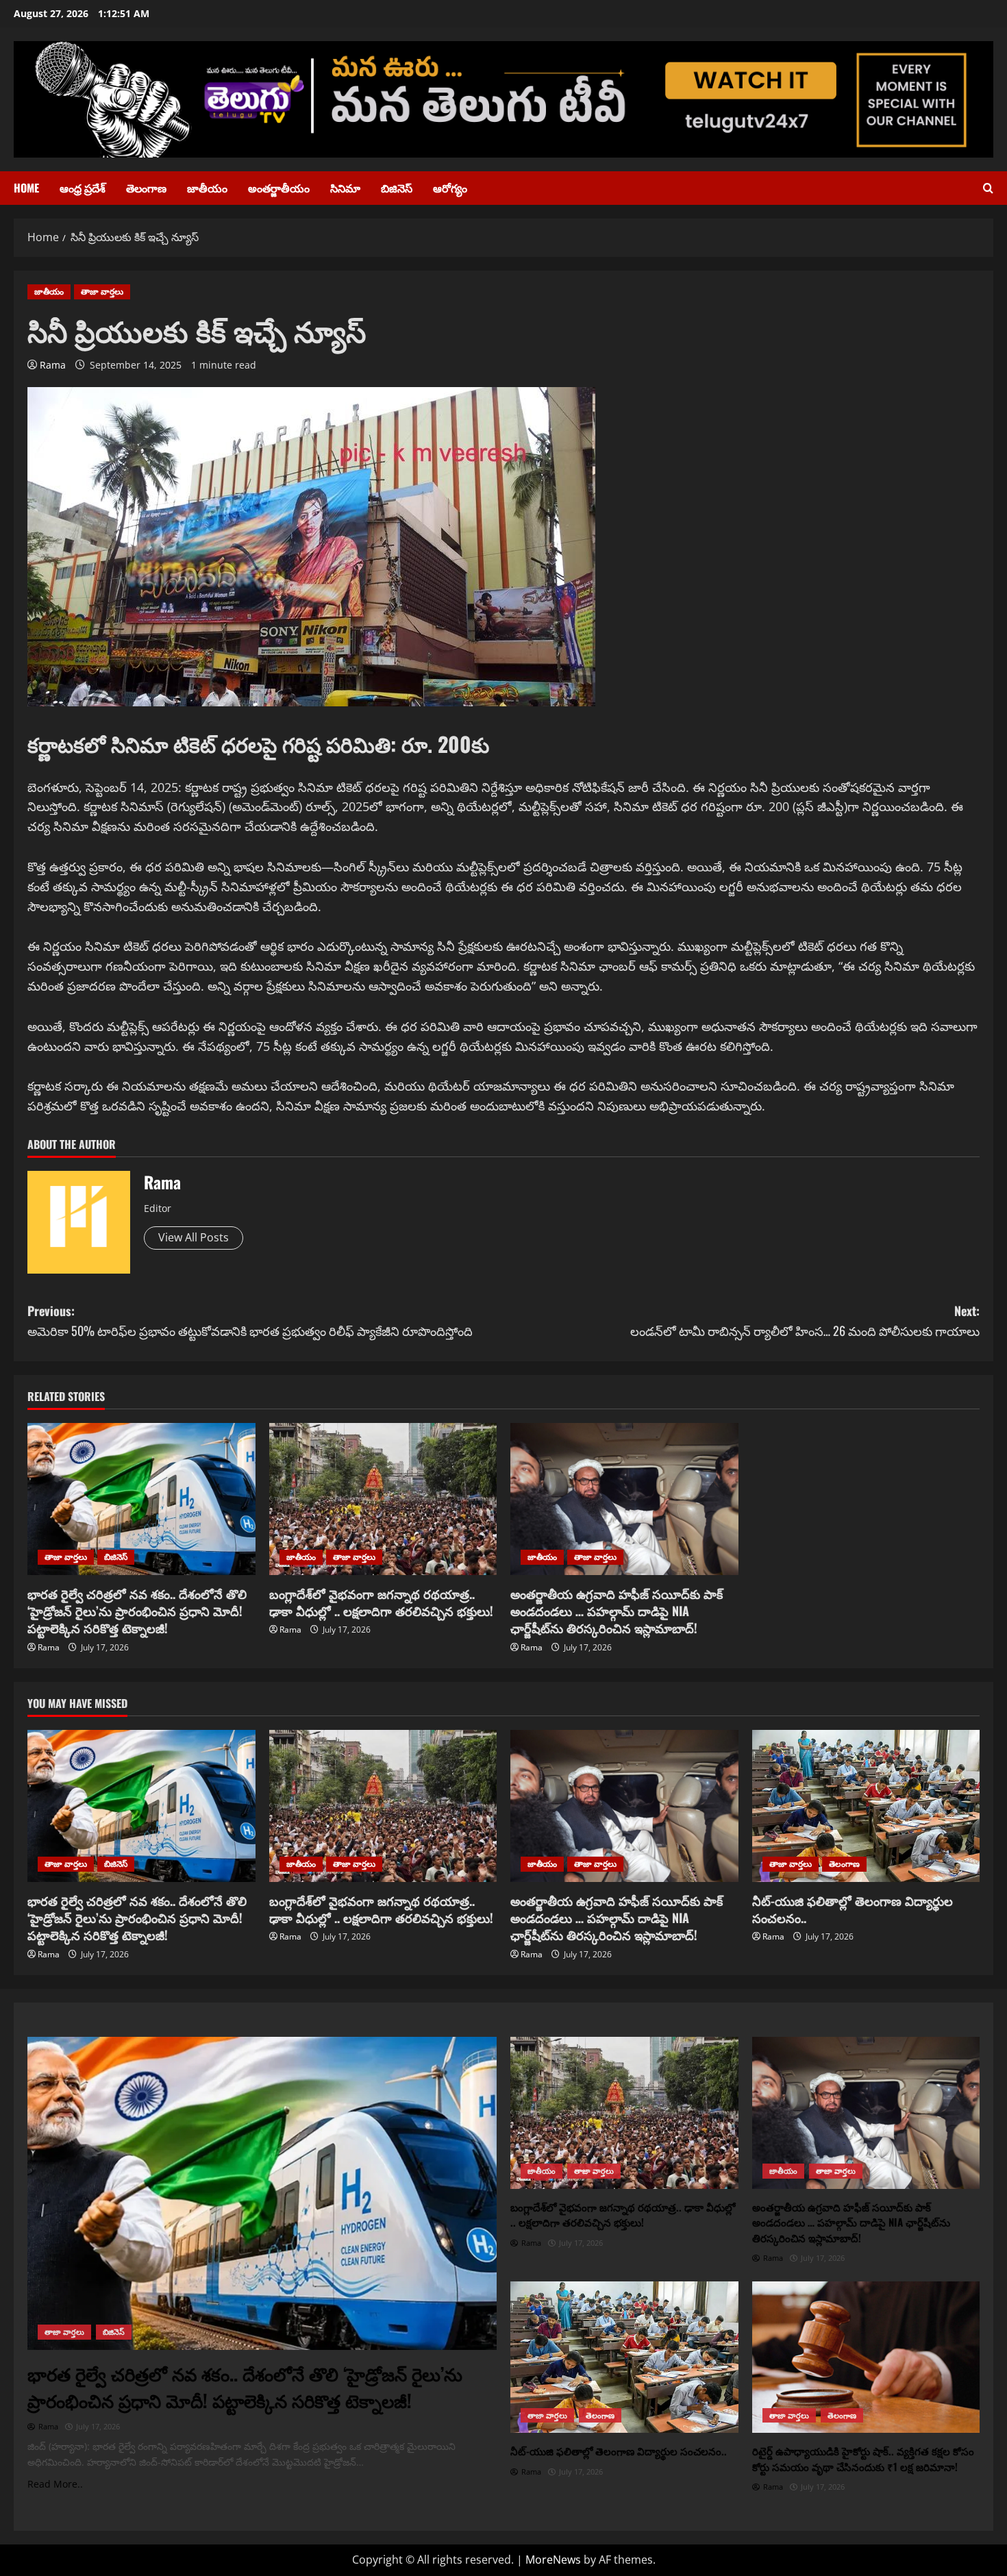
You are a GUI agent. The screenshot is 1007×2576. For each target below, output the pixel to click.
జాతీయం (207, 188)
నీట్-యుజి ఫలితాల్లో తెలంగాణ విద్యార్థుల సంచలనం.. (853, 1909)
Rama (53, 365)
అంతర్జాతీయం (279, 188)
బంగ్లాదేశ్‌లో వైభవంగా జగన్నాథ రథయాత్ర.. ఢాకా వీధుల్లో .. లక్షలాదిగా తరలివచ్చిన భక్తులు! (381, 1602)
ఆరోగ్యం (450, 188)
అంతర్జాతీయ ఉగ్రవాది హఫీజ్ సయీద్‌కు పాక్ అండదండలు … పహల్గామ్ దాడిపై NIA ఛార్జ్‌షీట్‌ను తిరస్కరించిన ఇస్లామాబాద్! (617, 1611)
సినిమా (345, 188)
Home (26, 188)
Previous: (250, 1321)
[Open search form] (988, 188)
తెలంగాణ (146, 188)
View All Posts (194, 1237)
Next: (805, 1321)
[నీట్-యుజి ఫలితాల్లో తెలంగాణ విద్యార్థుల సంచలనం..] (866, 1806)
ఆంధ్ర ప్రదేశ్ (83, 188)
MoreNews (553, 2560)
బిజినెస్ (397, 188)
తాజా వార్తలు (102, 292)
